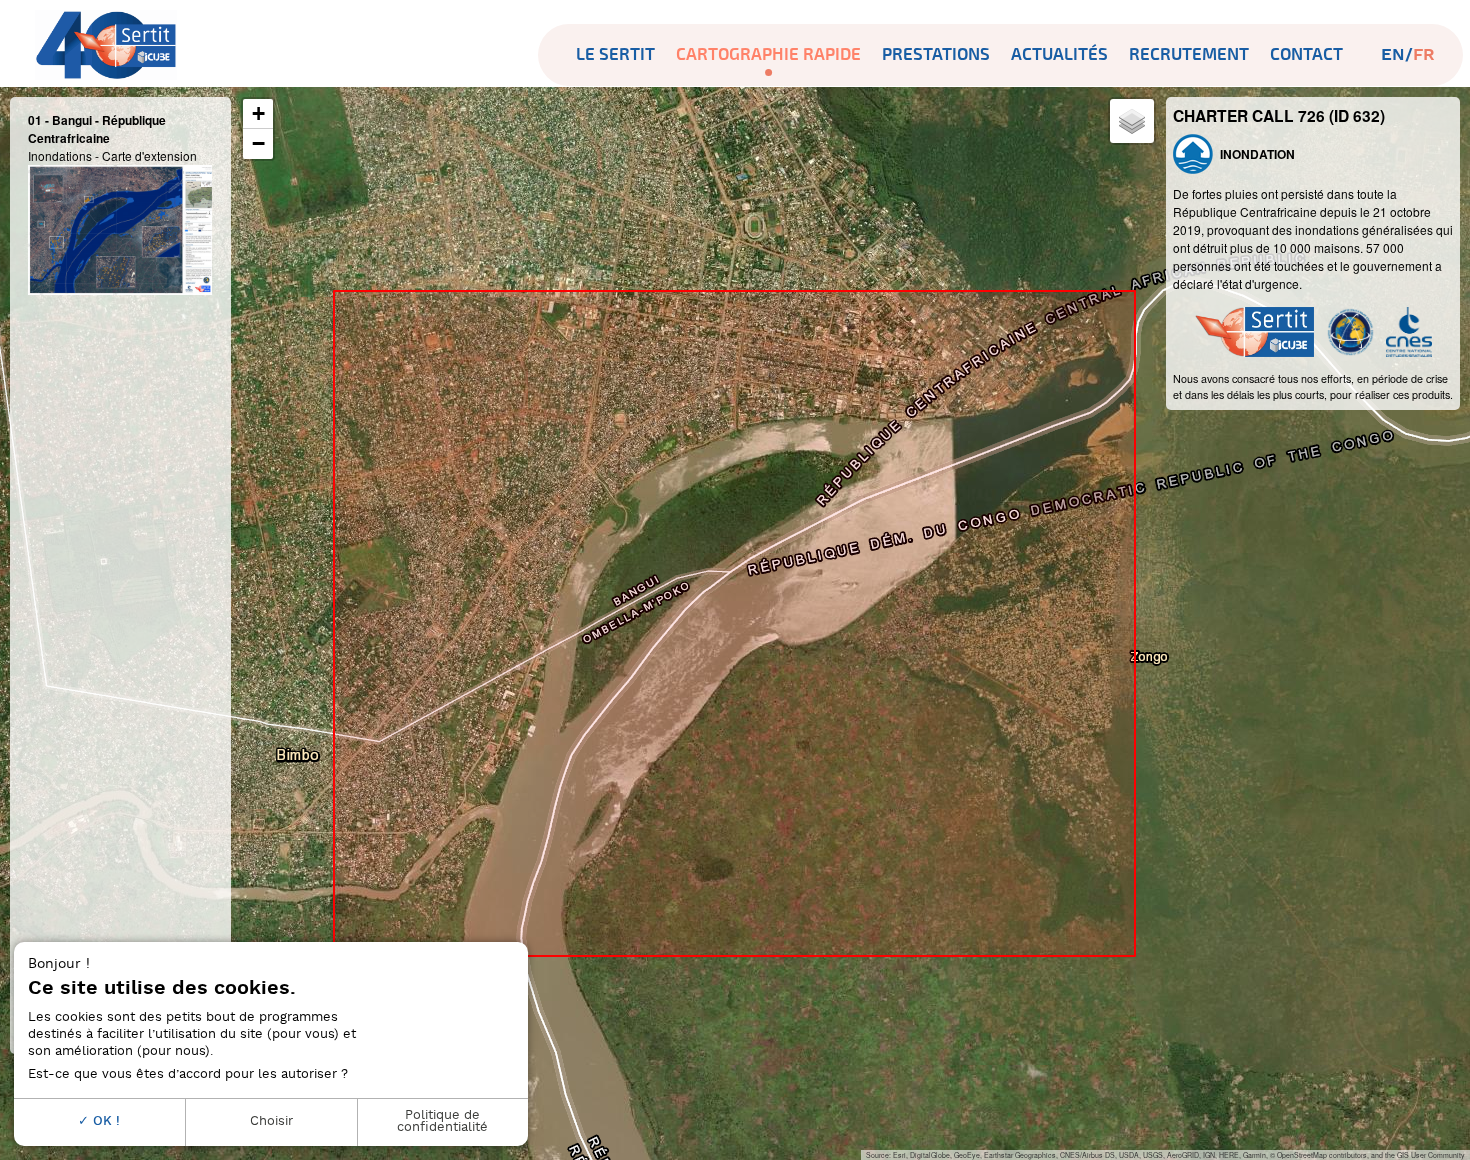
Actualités (1059, 54)
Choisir (271, 1121)
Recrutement (1189, 54)
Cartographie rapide (768, 54)
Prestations (936, 54)
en (1393, 55)
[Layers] (1132, 121)
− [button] (258, 143)
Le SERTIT (615, 54)
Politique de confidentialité (442, 1122)
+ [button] (258, 113)
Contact (1306, 54)
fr (1424, 55)
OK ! (104, 1121)
